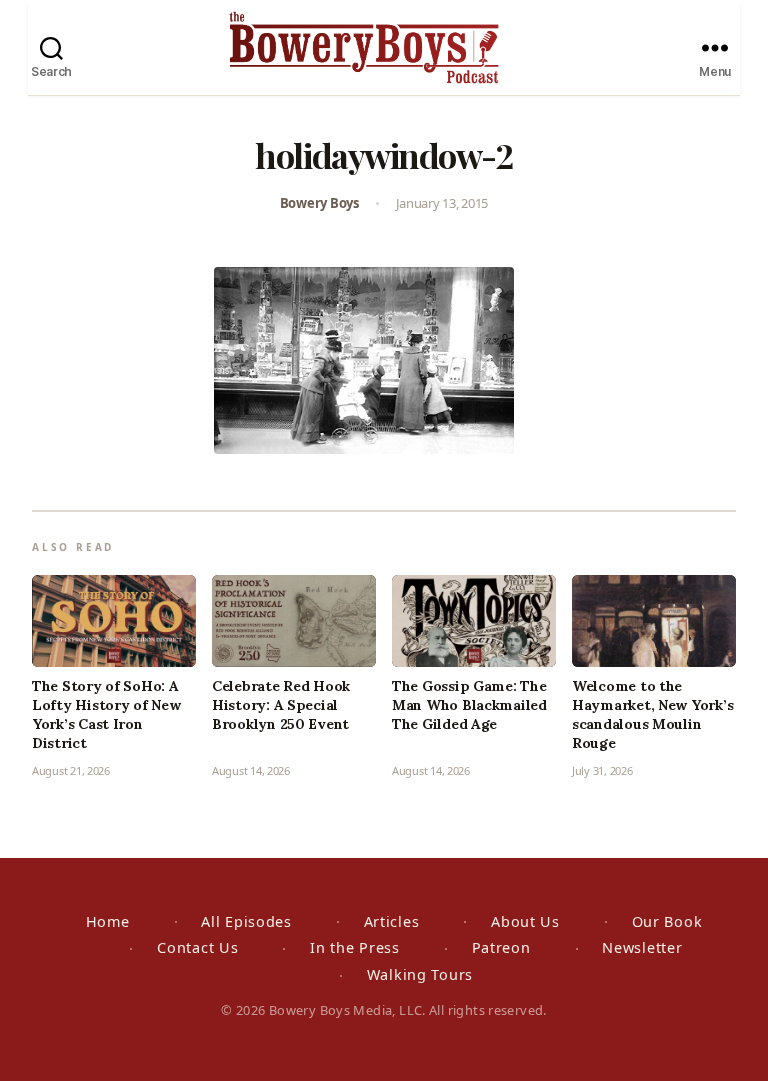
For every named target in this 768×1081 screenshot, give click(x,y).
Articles (392, 921)
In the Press (355, 947)
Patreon (501, 947)
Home (108, 921)
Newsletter (642, 947)
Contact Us (197, 947)
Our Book (667, 921)
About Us (525, 921)
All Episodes (246, 921)
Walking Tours (420, 974)
